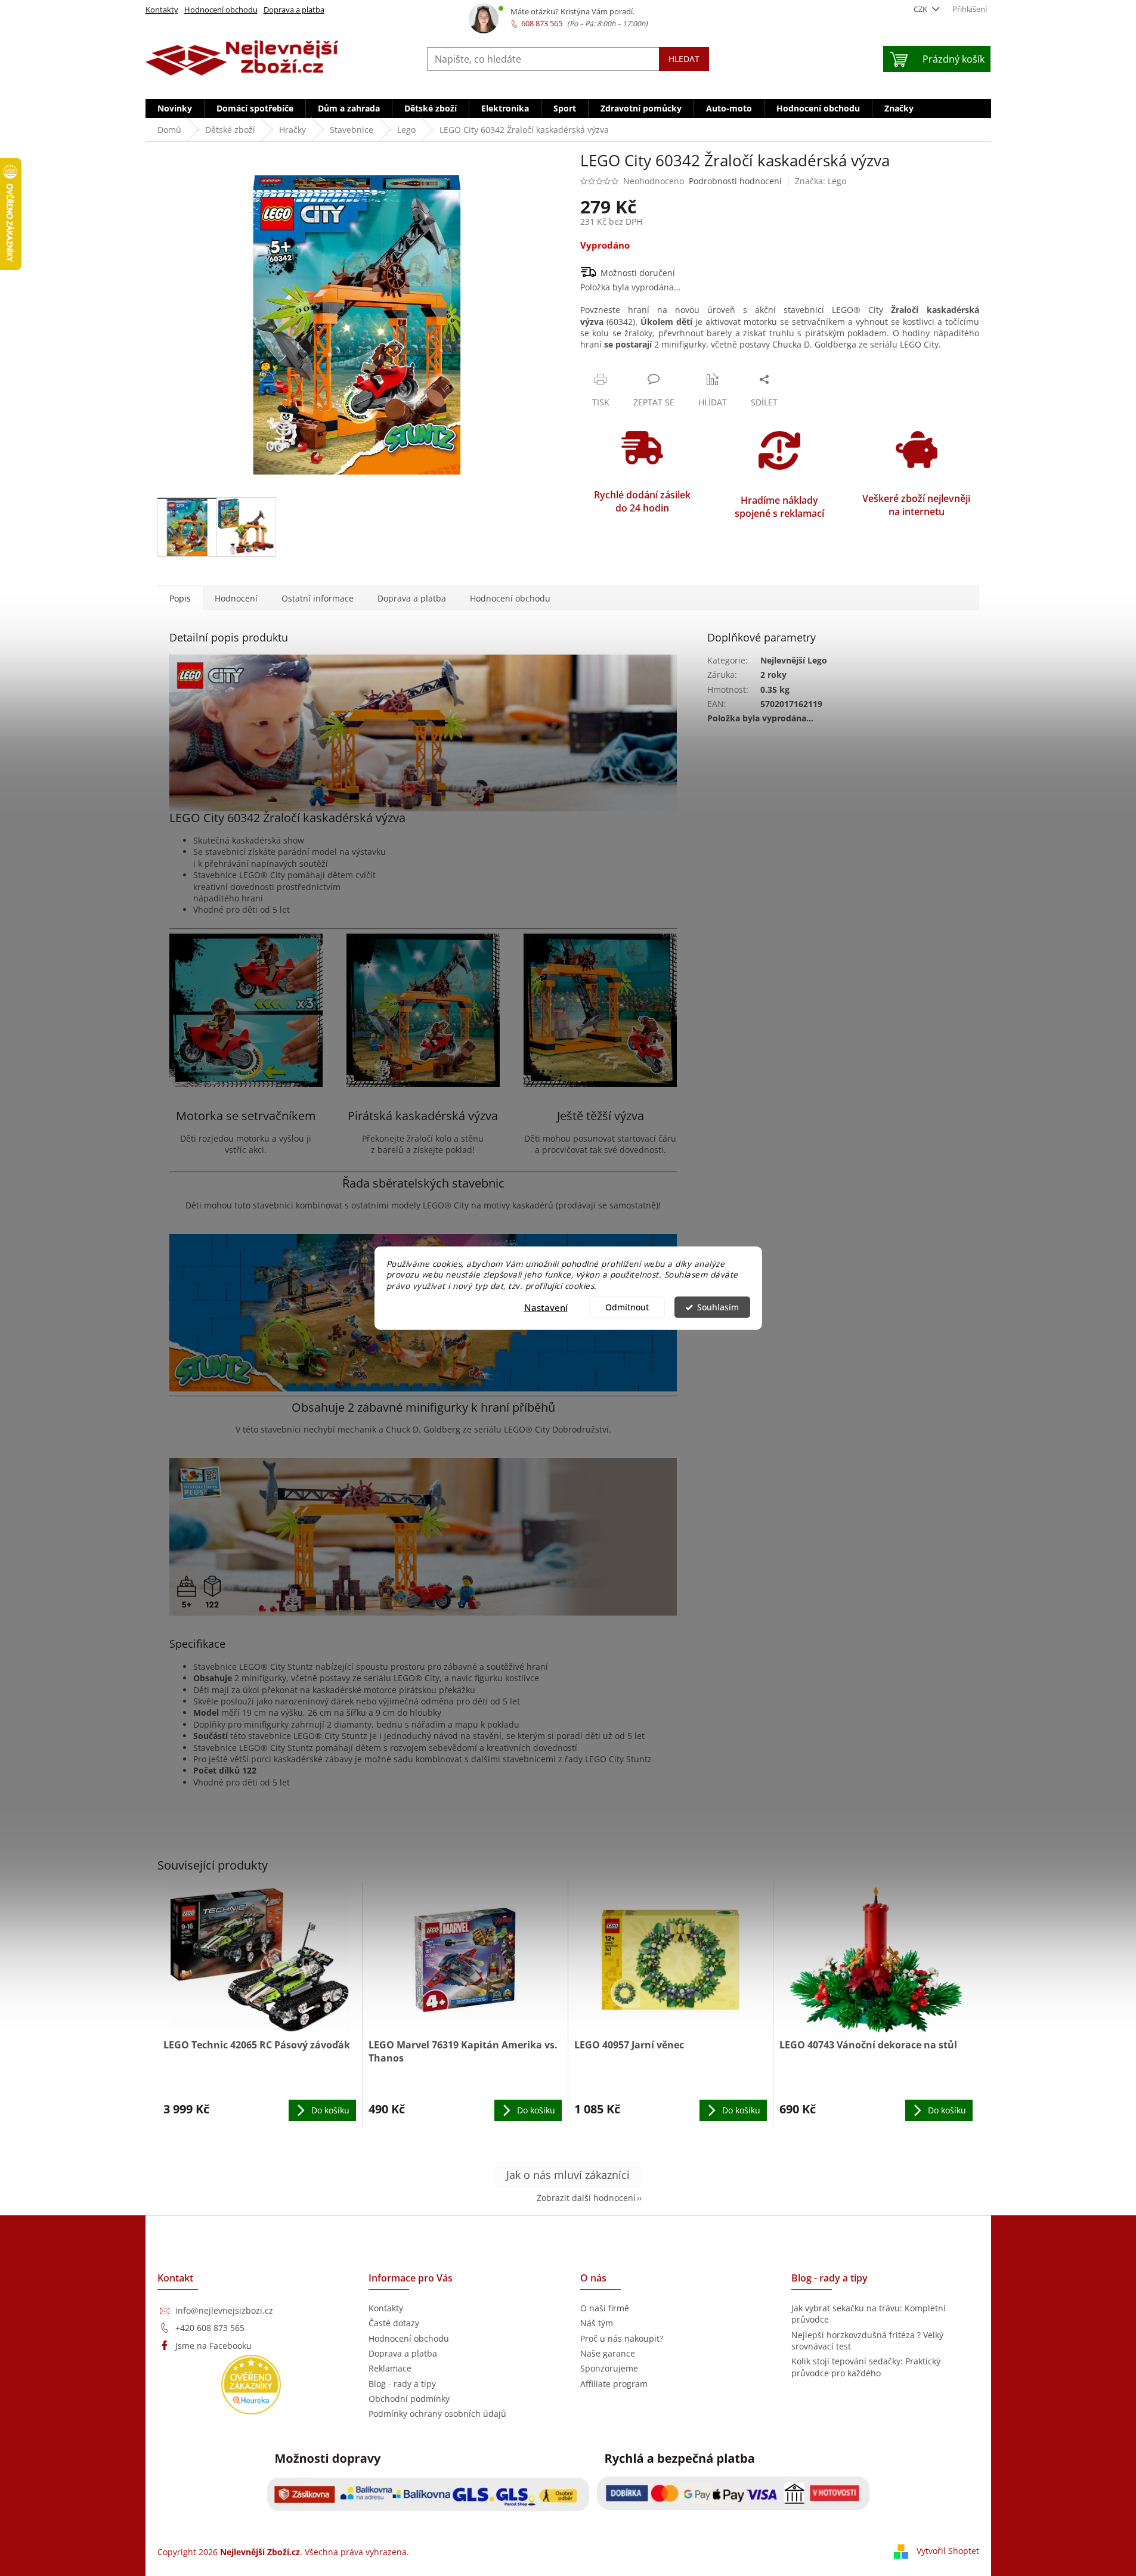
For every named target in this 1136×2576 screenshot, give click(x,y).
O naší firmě (605, 2308)
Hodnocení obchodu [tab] (510, 598)
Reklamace (390, 2368)
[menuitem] (175, 109)
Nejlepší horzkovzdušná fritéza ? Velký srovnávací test (867, 2341)
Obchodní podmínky (409, 2399)
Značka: (821, 181)
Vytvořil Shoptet (948, 2551)
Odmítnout (627, 1307)
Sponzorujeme (609, 2368)
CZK (921, 9)
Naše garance (608, 2353)
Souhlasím (718, 1307)
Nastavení (546, 1307)
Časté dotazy (394, 2323)
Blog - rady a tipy (402, 2384)
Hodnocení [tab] (236, 598)
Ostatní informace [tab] (318, 598)
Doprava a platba (294, 10)
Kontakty (162, 10)
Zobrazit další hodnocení (586, 2198)
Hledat (684, 59)
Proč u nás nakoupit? (622, 2338)
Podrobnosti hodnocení (735, 181)
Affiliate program (614, 2384)
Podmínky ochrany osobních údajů (437, 2414)
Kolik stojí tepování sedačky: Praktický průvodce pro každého (866, 2367)
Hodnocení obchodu (221, 10)
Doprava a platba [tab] (412, 598)
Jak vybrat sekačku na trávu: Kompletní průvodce (869, 2314)
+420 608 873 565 (210, 2328)
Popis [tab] (180, 598)
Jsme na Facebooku (213, 2346)
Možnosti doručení (638, 273)
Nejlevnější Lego (794, 660)
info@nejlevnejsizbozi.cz (224, 2310)
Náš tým (597, 2323)
